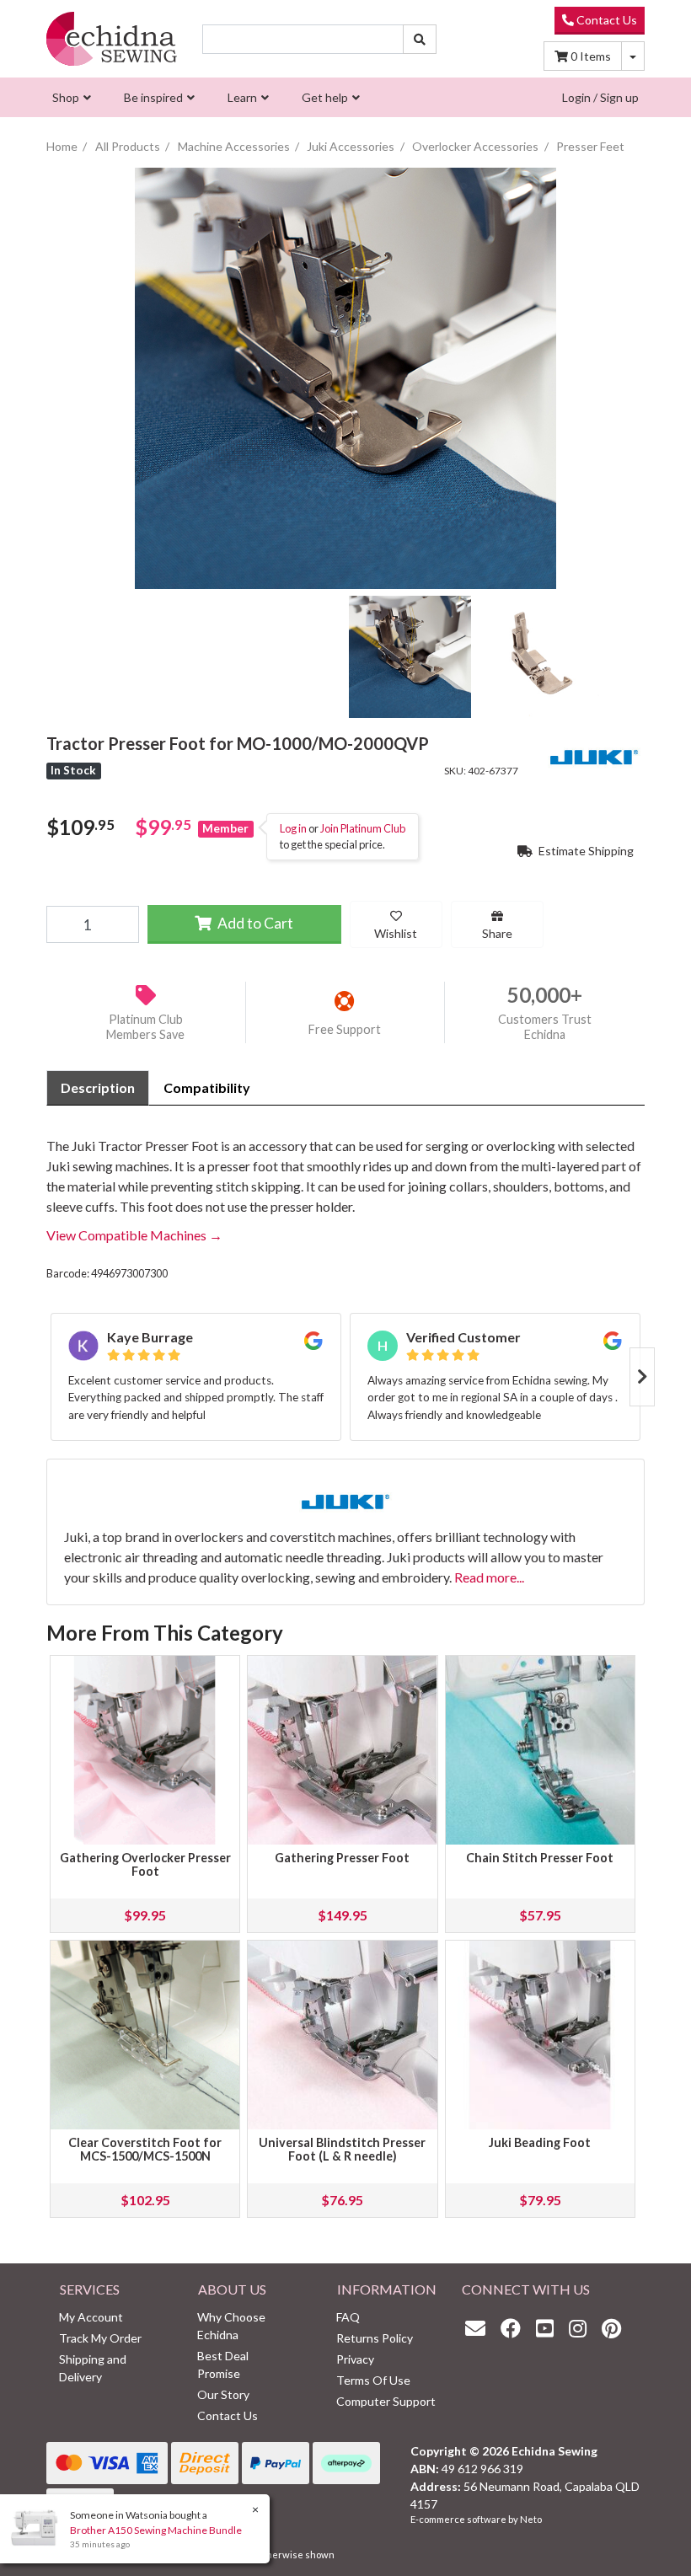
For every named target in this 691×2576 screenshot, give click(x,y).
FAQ (348, 2317)
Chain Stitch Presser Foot (540, 1858)
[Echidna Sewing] (112, 39)
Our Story (223, 2394)
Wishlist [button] (396, 933)
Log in (293, 828)
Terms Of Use (373, 2380)
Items (591, 56)
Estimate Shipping (585, 851)
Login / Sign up (600, 97)
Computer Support (386, 2401)
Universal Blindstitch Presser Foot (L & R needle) (342, 2149)
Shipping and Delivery (93, 2368)
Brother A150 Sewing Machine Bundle (156, 2530)
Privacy (355, 2359)
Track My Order (100, 2338)
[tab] (98, 1088)
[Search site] (420, 39)
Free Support (345, 1029)
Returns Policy (375, 2338)
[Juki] (594, 755)
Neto (531, 2519)
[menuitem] (70, 97)
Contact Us (605, 20)
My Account (91, 2317)
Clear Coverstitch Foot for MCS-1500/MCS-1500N (145, 2149)
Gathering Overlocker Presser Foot (145, 1864)
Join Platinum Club (363, 828)
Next (642, 1377)
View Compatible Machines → (134, 1235)
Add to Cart (254, 923)
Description (98, 1087)
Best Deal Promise (223, 2364)
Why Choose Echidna (231, 2326)
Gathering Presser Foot (342, 1858)
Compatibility (207, 1087)
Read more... (489, 1577)
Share (497, 933)
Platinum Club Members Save (145, 1027)
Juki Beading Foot (540, 2142)
